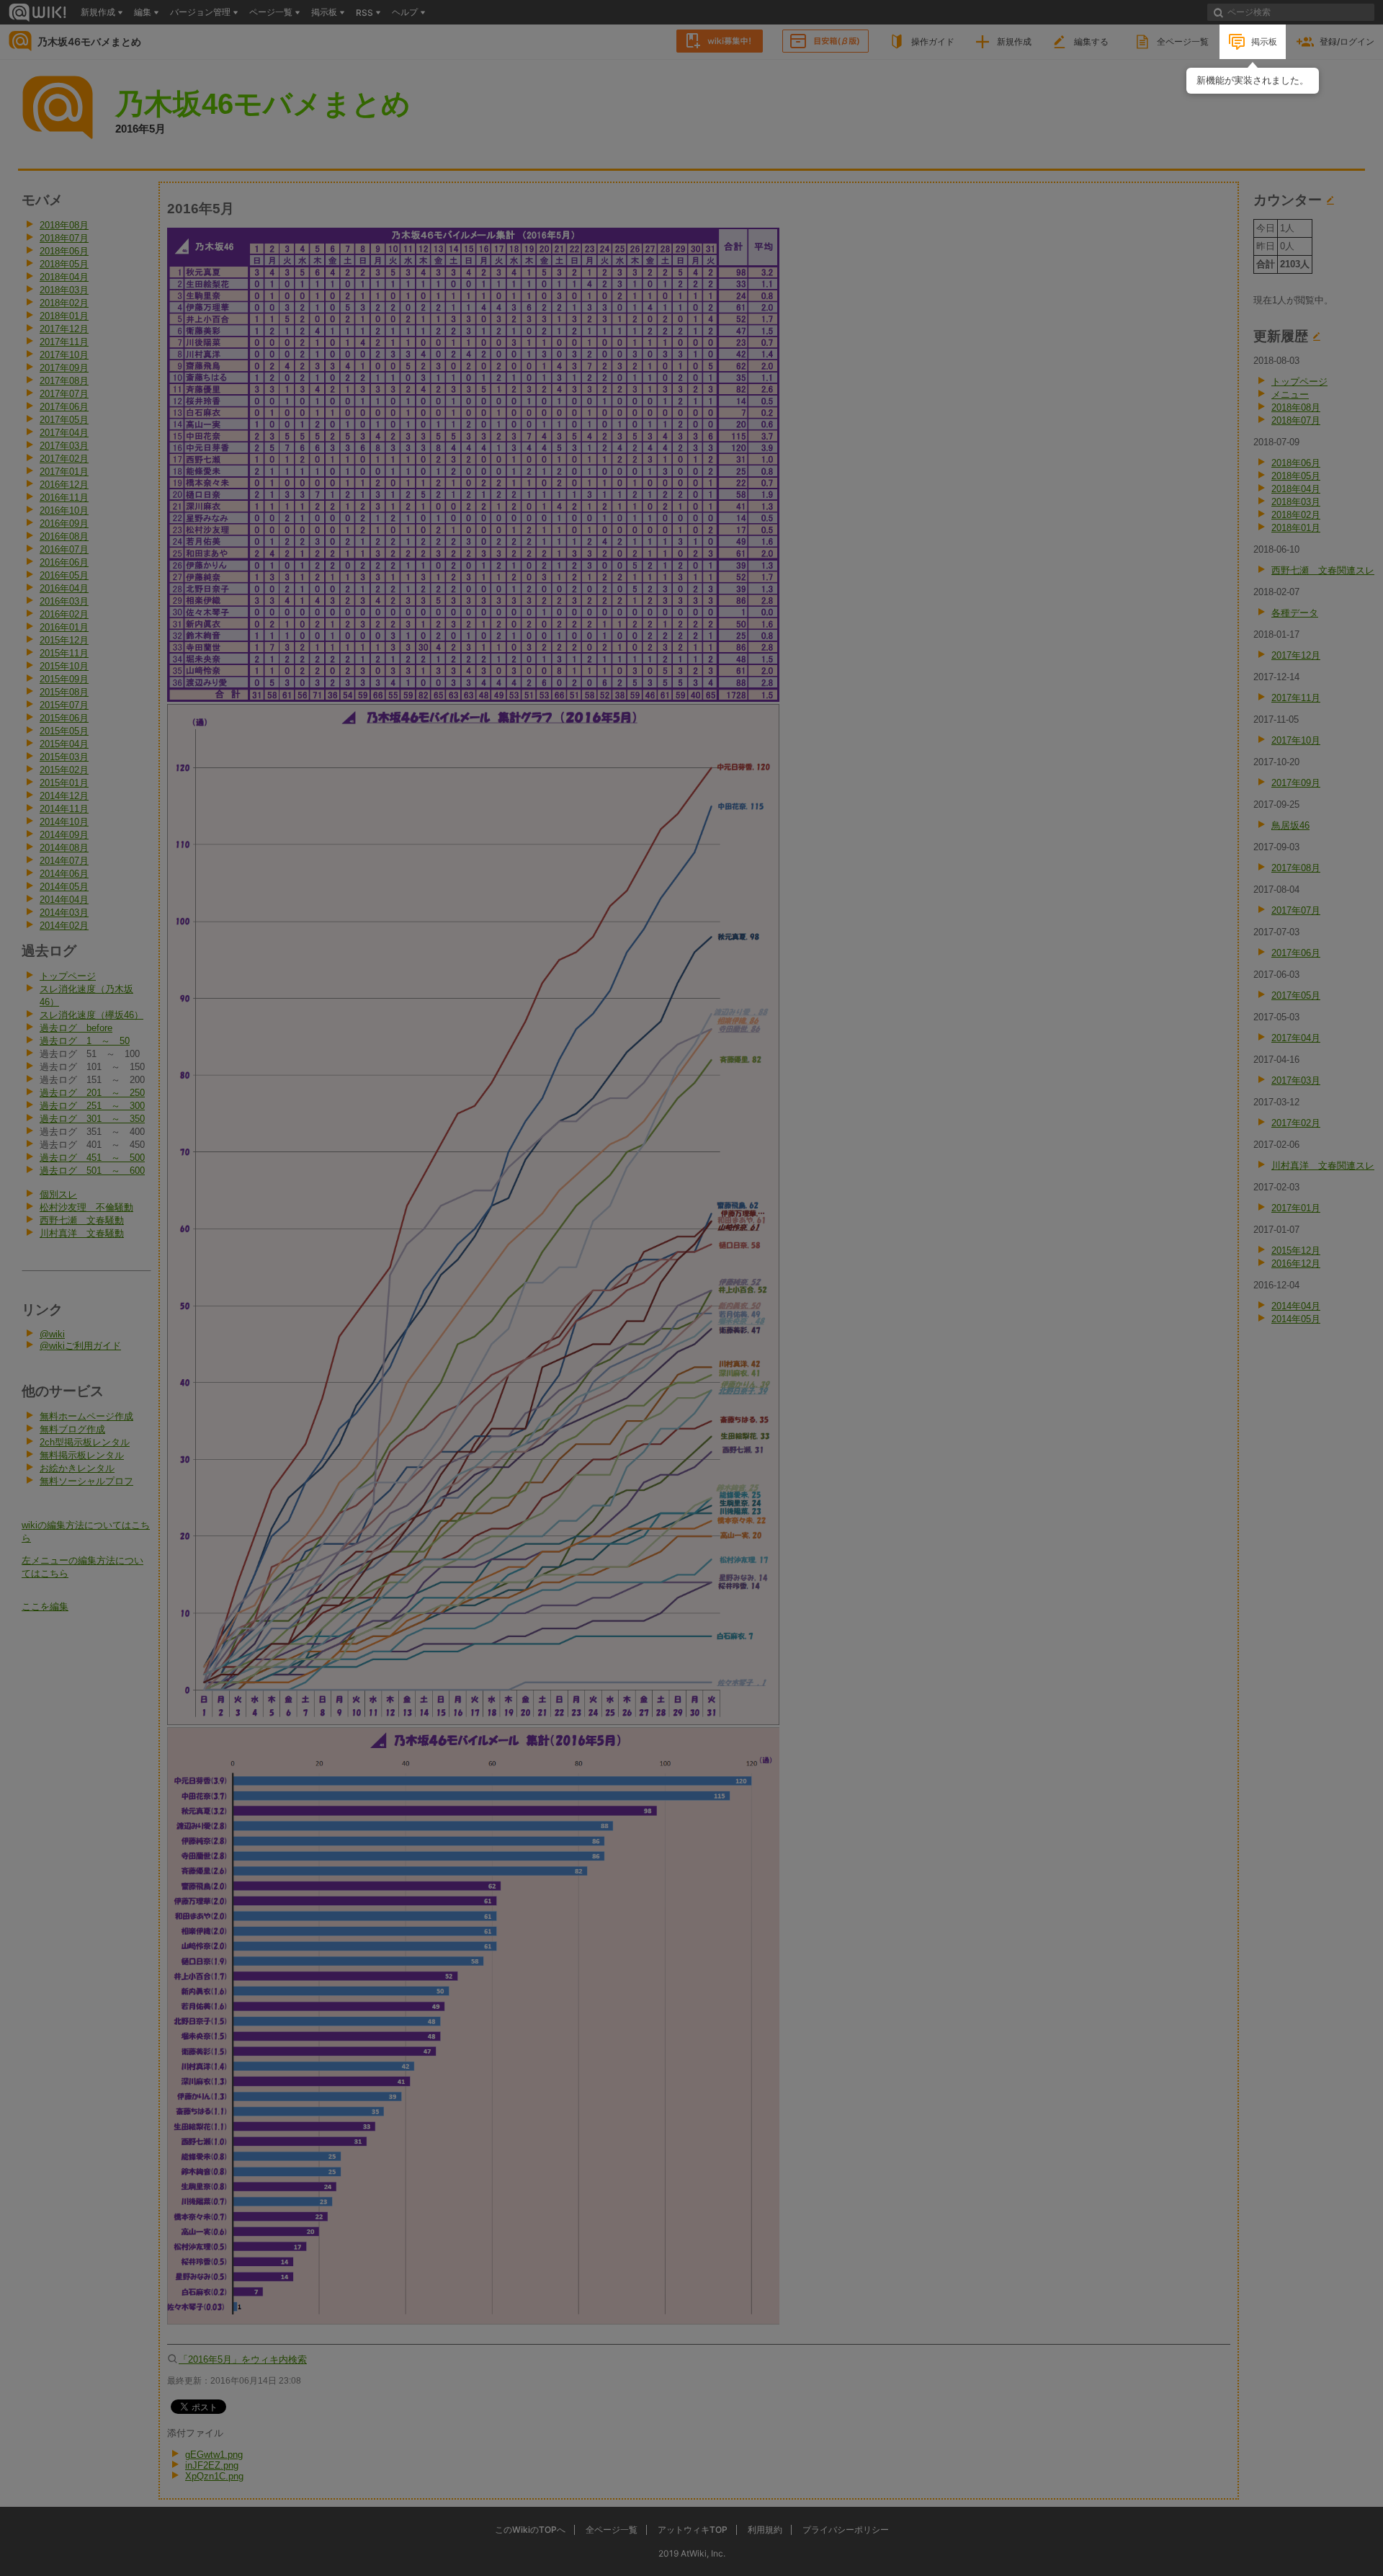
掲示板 (1264, 41)
